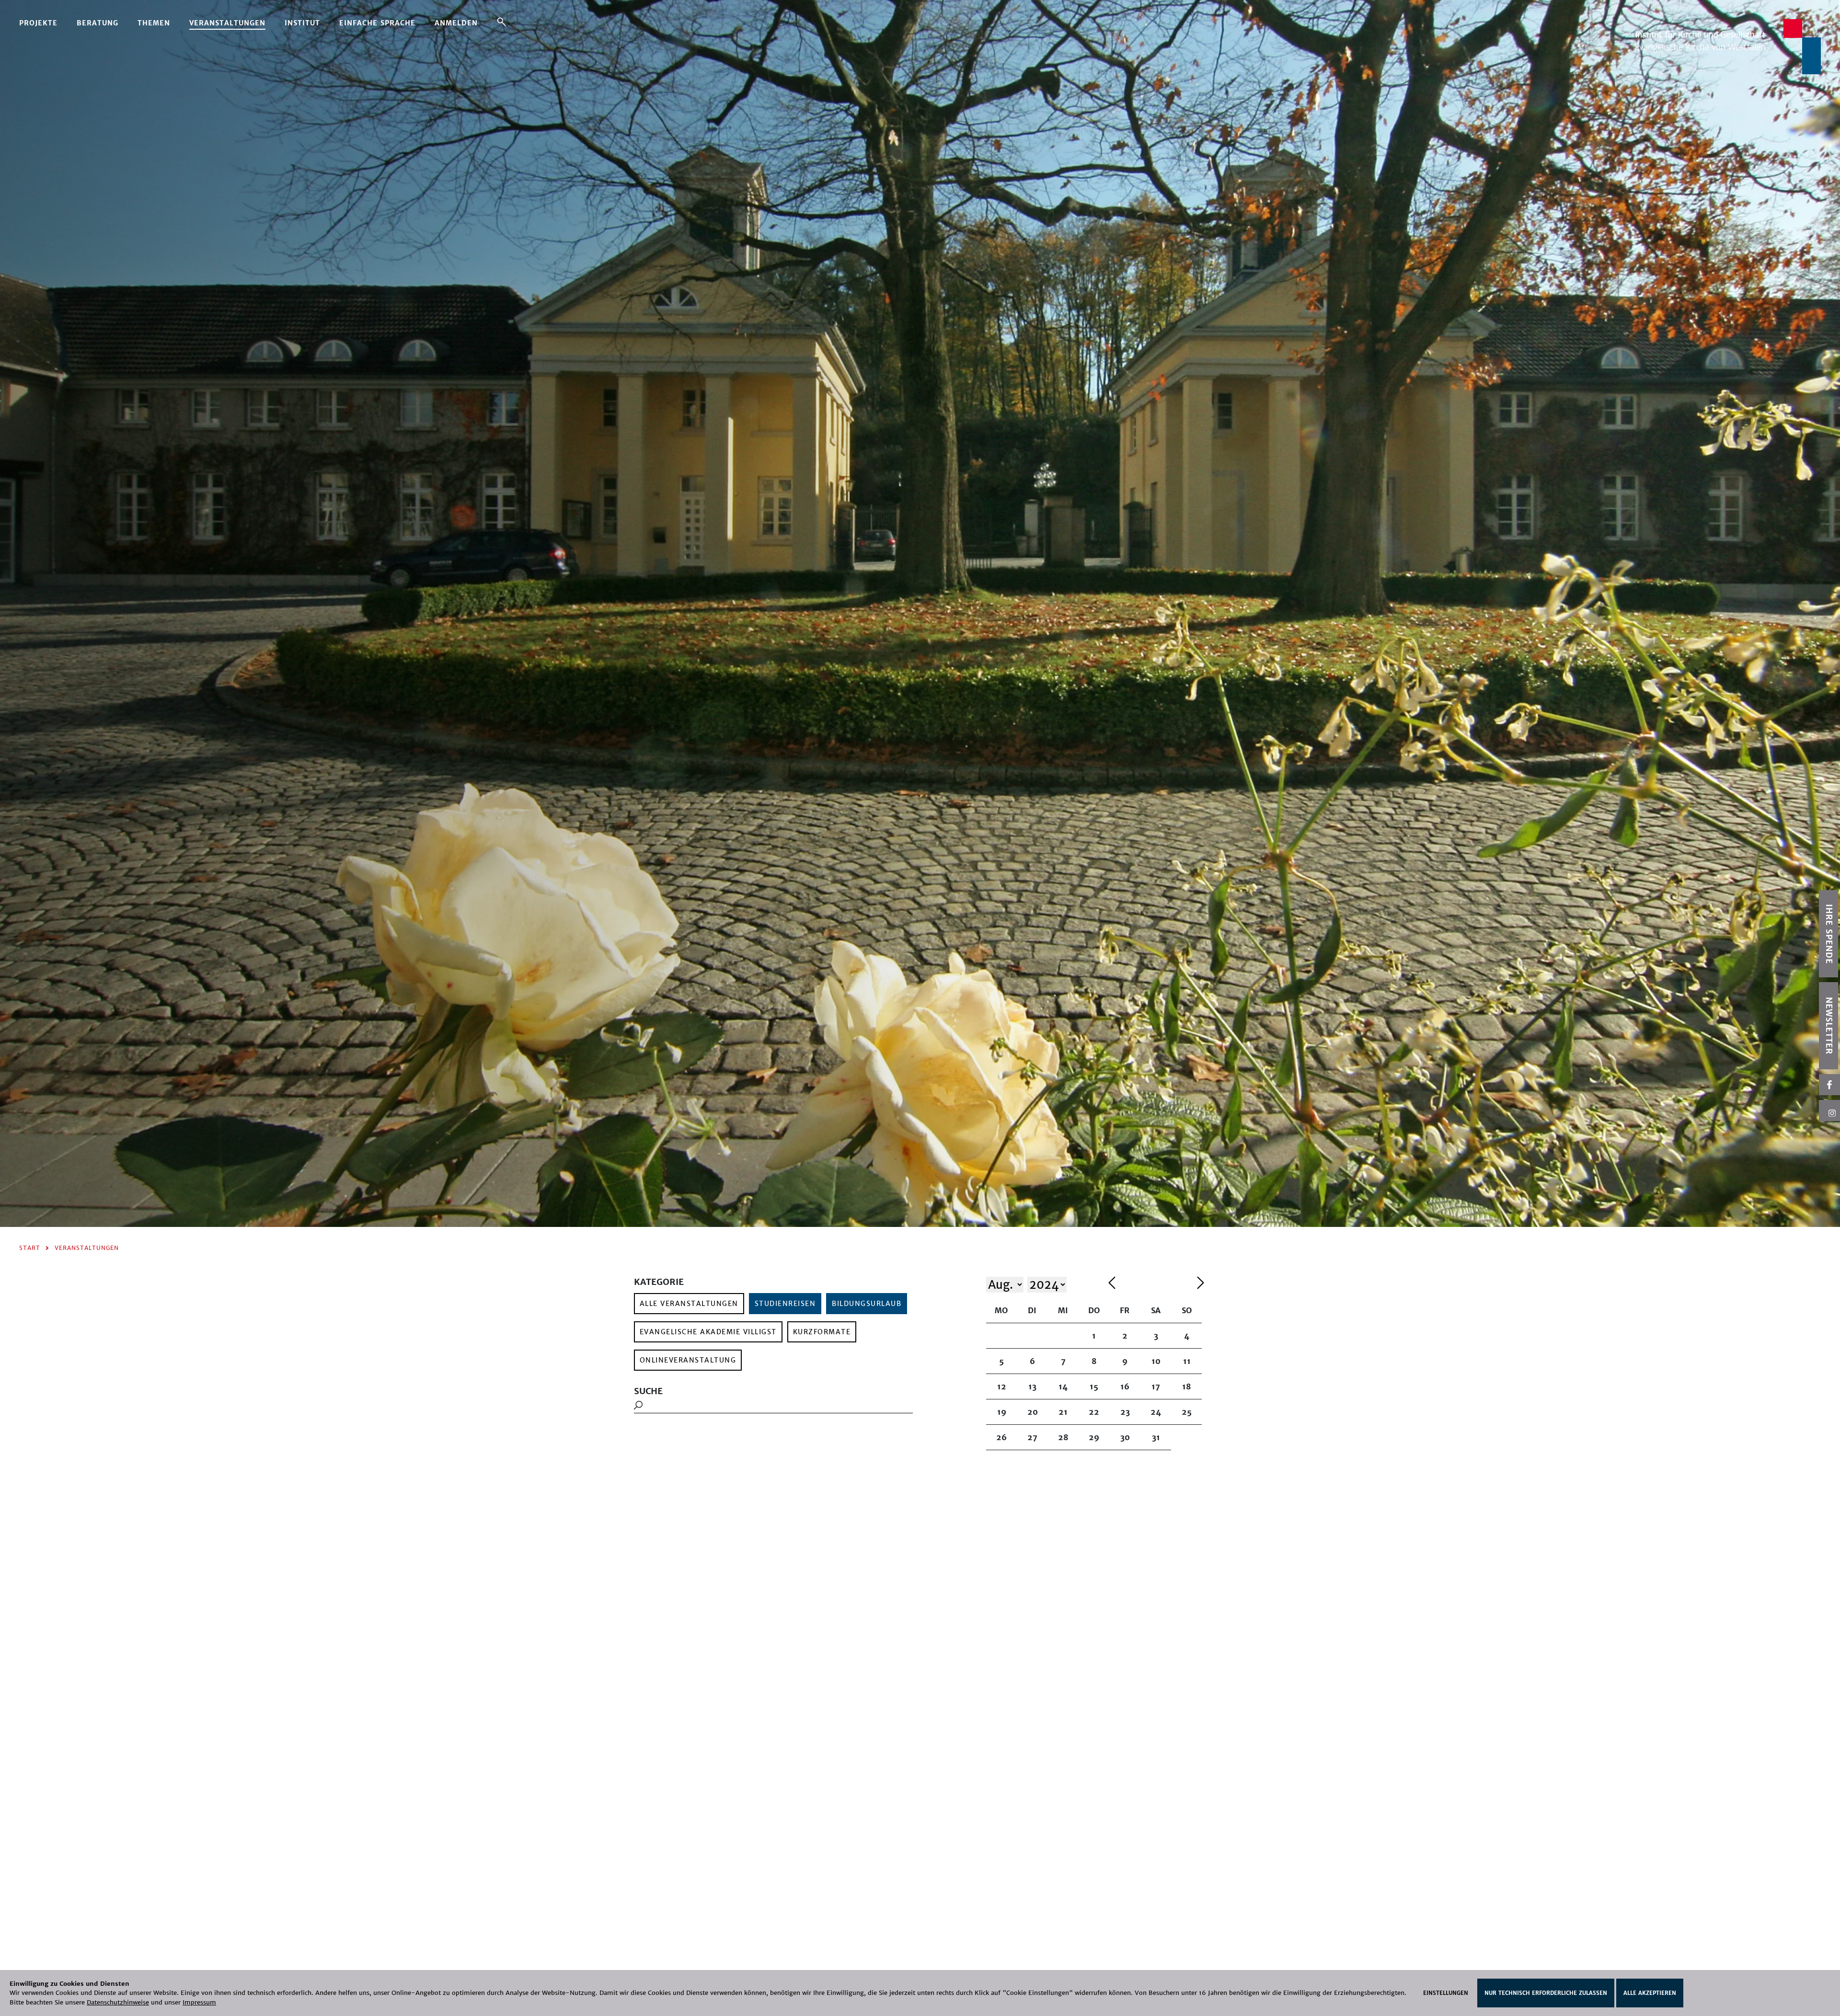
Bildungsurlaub (867, 1304)
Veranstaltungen (227, 23)
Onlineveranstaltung (688, 1360)
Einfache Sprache (377, 23)
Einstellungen (1446, 1993)
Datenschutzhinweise (118, 2002)
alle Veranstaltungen (689, 1304)
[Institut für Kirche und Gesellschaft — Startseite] (1728, 46)
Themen (154, 23)
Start (30, 1248)
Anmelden (456, 23)
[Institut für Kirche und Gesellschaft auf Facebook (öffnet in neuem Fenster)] (1829, 1085)
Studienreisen (785, 1304)
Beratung (98, 23)
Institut (302, 23)
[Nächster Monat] (1201, 1284)
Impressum (199, 2002)
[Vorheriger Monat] (1150, 1284)
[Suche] (501, 22)
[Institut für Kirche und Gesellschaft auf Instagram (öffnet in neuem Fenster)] (1829, 1111)
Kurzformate (822, 1332)
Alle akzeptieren (1650, 1993)
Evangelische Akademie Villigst (708, 1332)
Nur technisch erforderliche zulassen (1546, 1993)
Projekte (38, 23)
